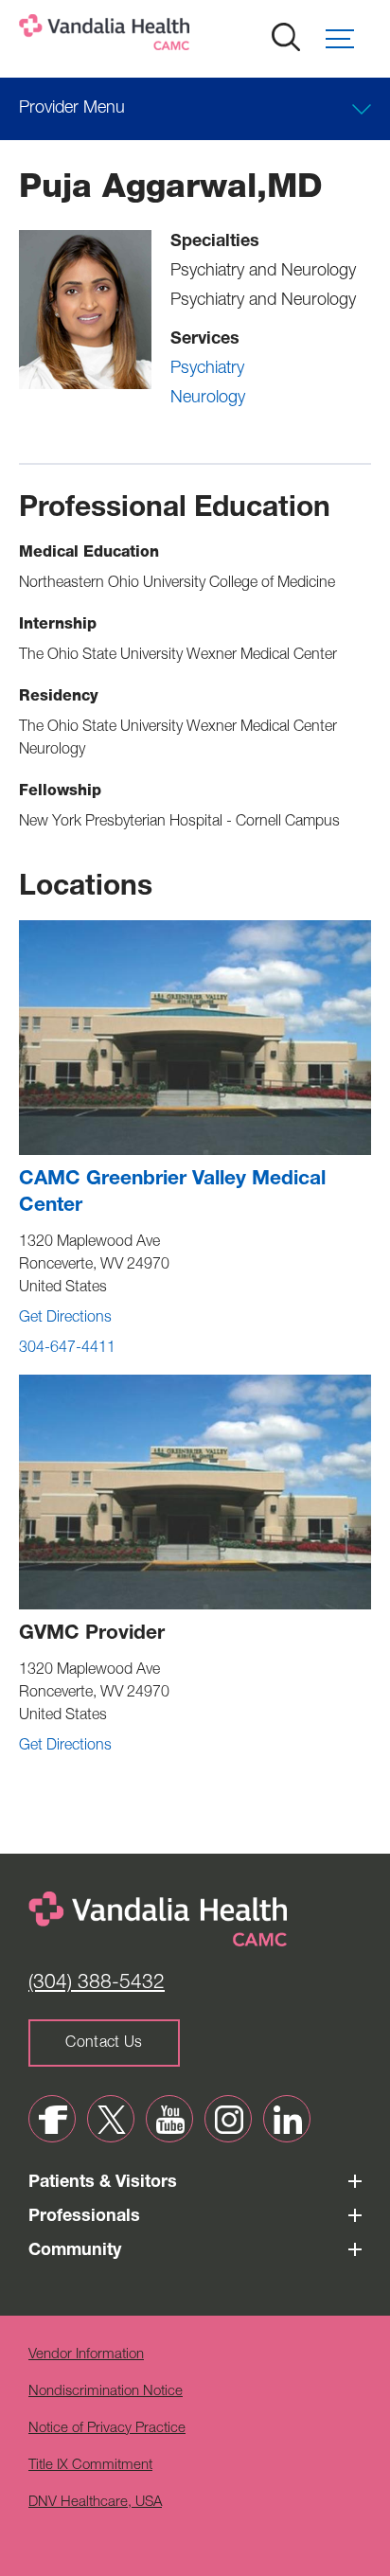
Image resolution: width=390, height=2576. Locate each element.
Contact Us (104, 2044)
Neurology (208, 399)
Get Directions (65, 1319)
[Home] (166, 36)
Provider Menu (72, 109)
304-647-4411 (67, 1349)
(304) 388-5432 (97, 1984)
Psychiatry (207, 369)
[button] (348, 39)
